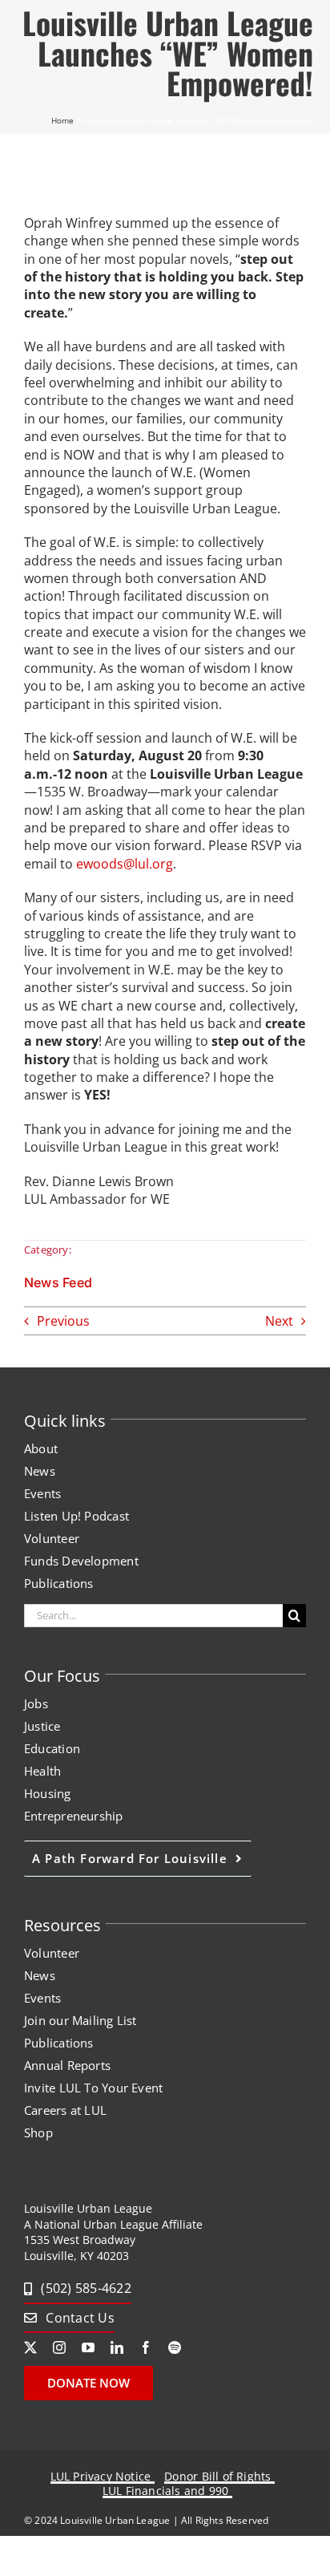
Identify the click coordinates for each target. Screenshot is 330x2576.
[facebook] (146, 2347)
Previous (63, 1321)
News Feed (58, 1282)
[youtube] (88, 2347)
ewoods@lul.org (125, 864)
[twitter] (30, 2347)
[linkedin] (117, 2347)
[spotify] (175, 2347)
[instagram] (59, 2347)
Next (279, 1321)
